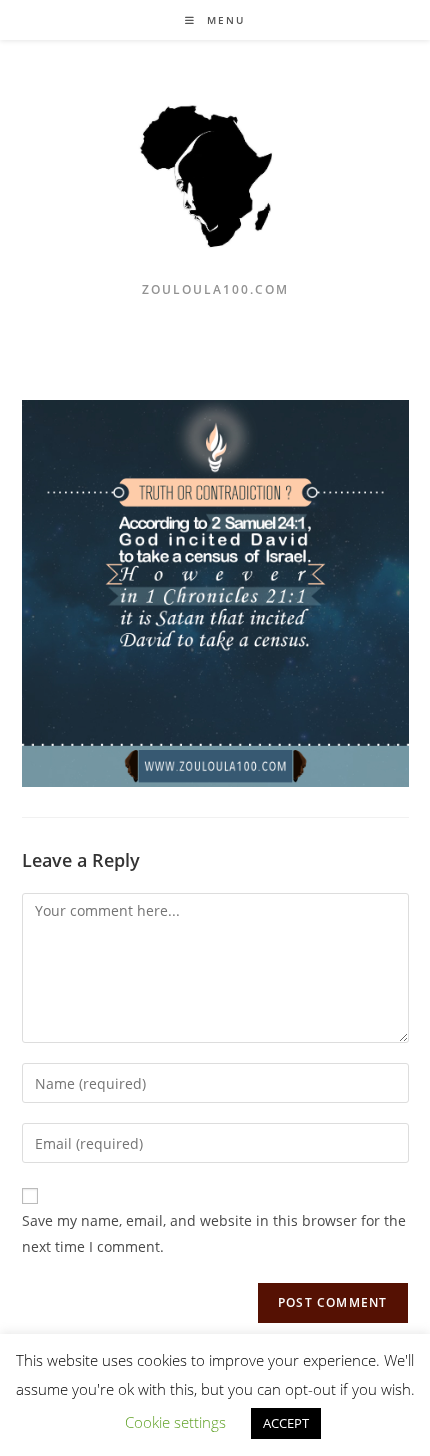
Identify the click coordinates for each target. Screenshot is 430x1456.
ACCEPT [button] (286, 1423)
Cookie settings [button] (175, 1422)
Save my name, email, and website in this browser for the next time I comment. (214, 1233)
